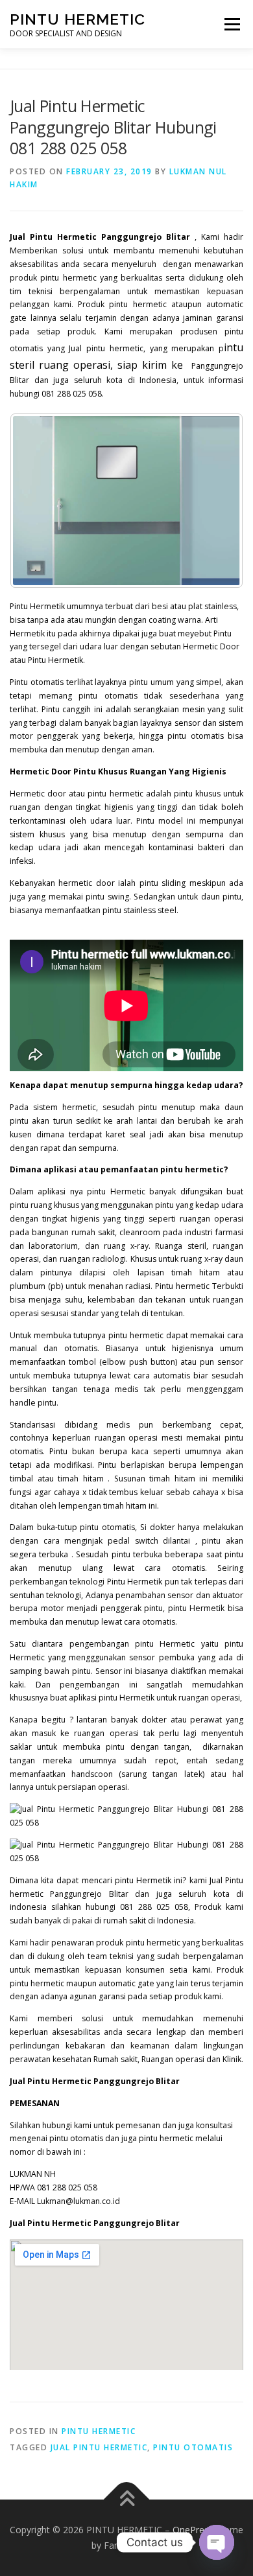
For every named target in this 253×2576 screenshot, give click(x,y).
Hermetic (128, 1191)
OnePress (193, 2530)
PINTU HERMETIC (78, 19)
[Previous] (37, 500)
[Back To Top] (127, 2500)
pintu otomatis (193, 2447)
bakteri (211, 847)
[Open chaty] (217, 2542)
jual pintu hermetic (99, 2447)
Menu (231, 24)
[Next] (216, 500)
